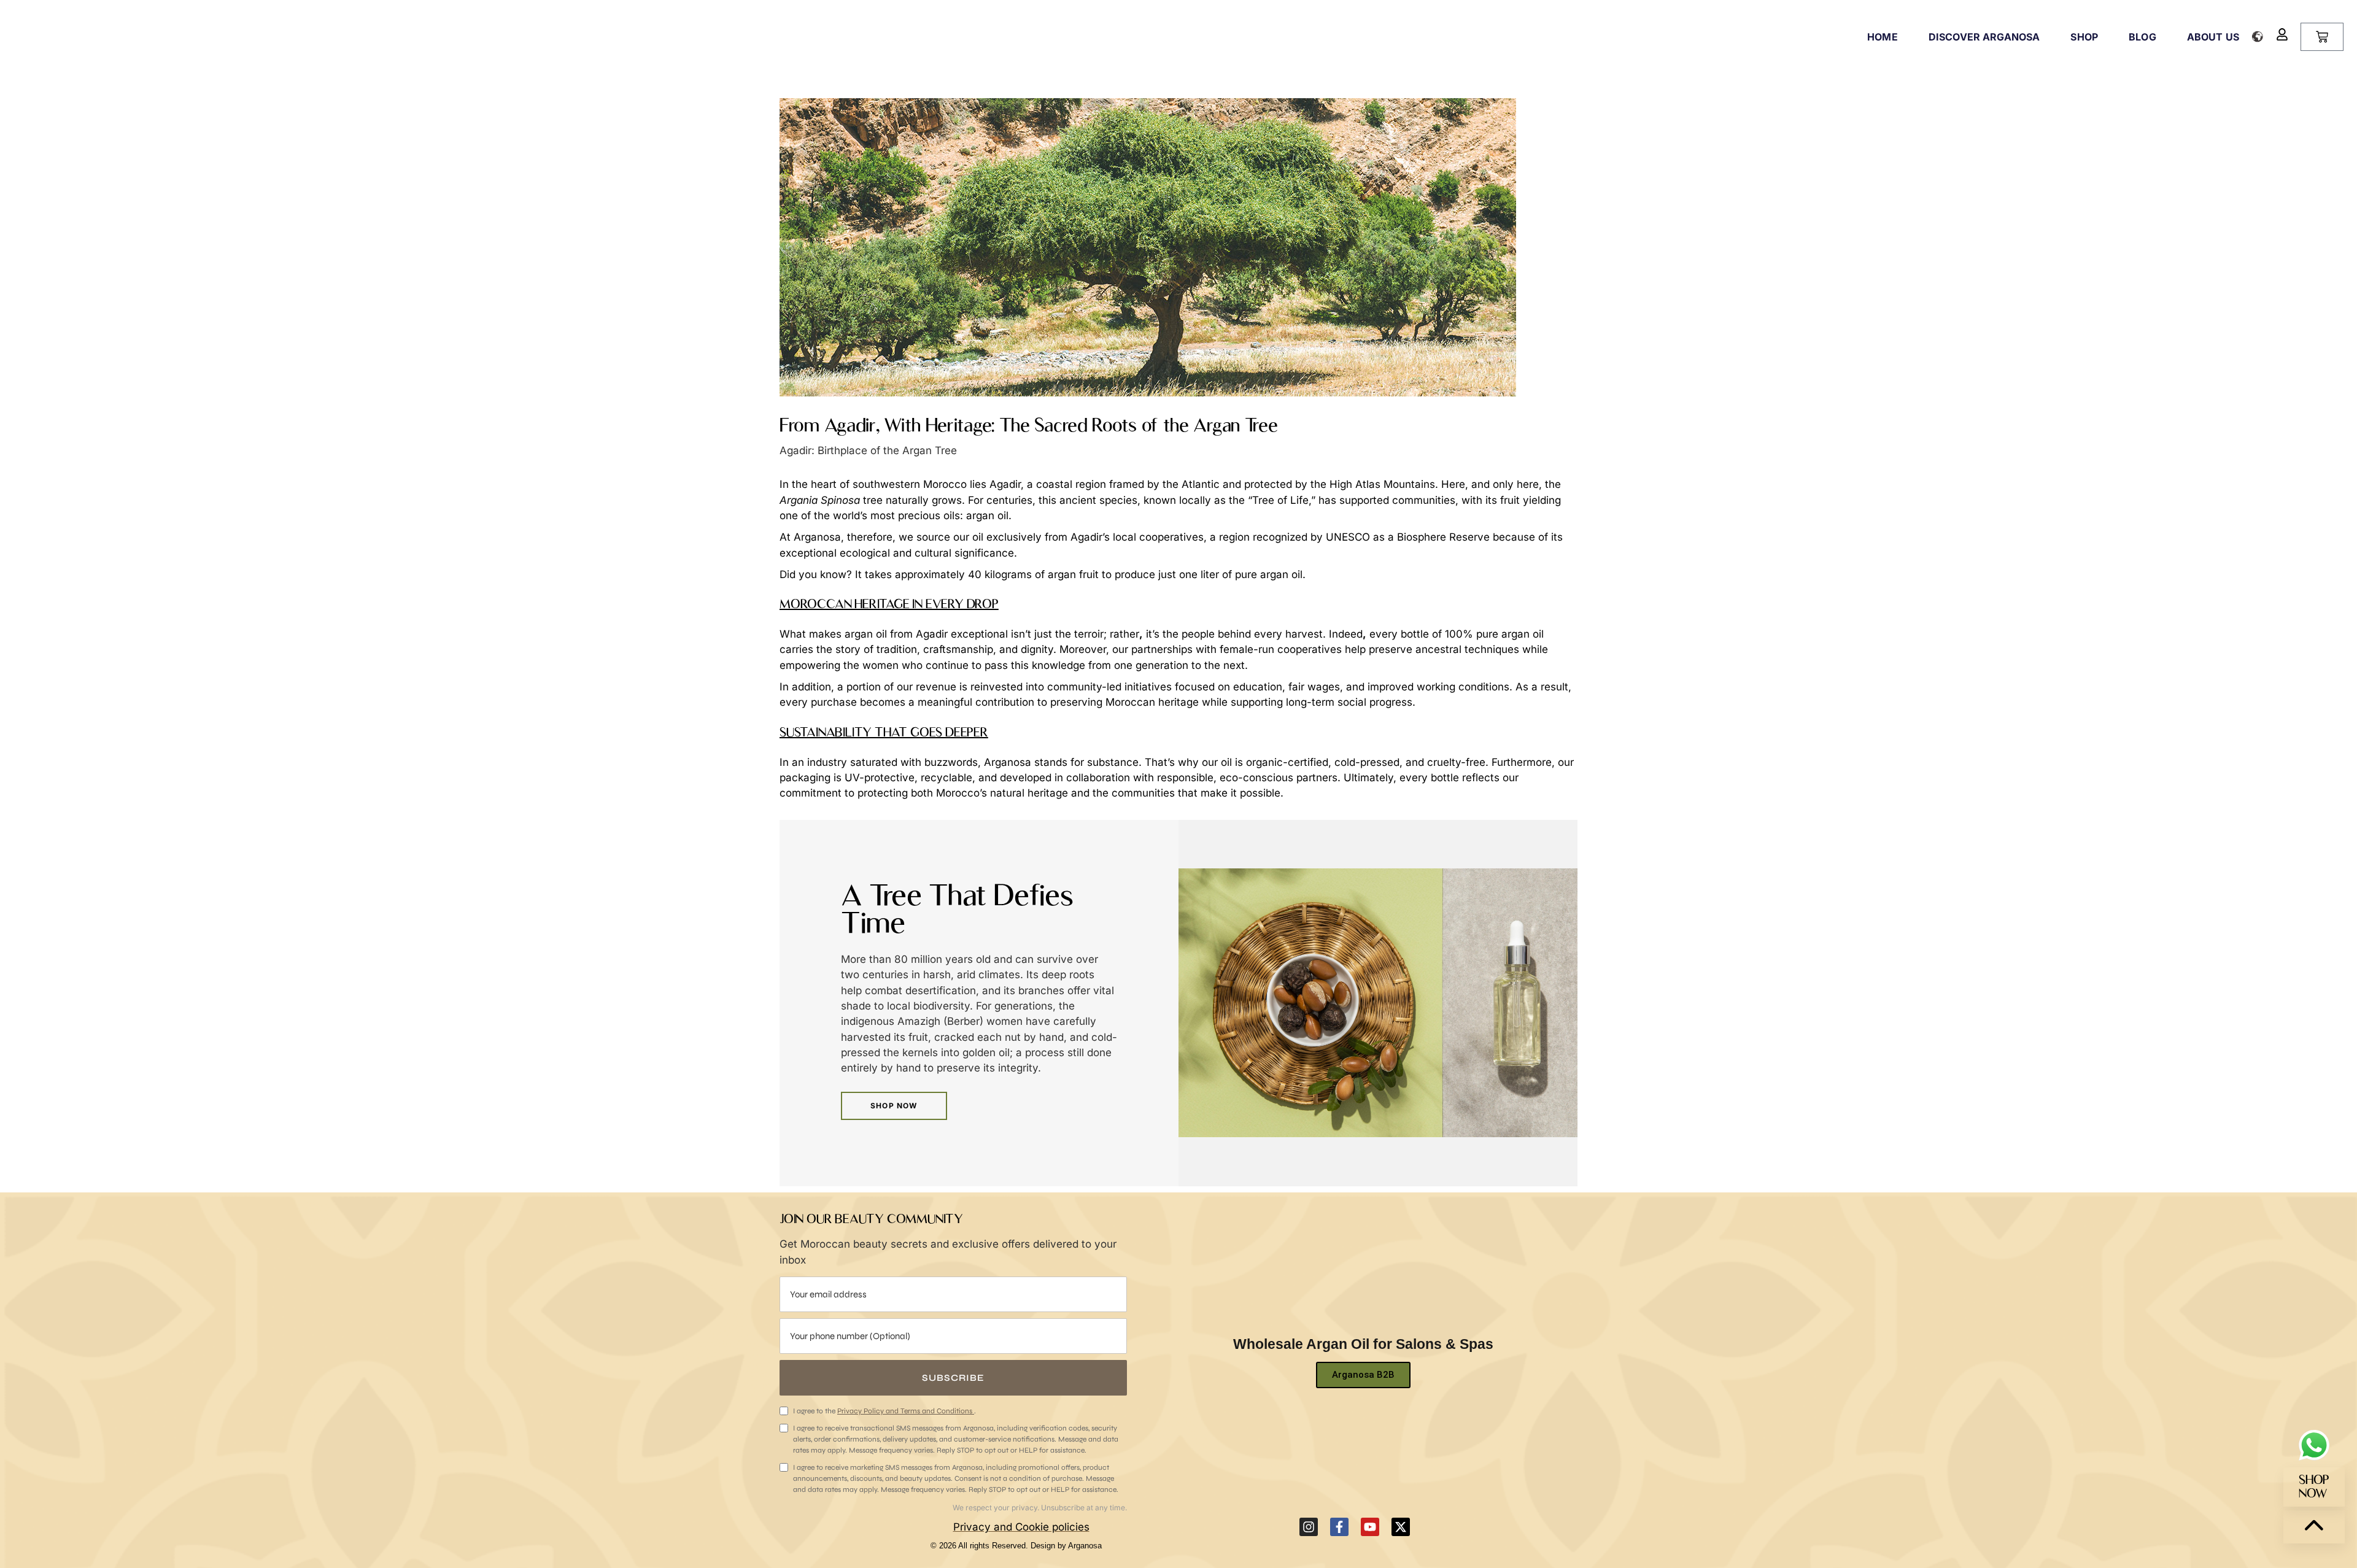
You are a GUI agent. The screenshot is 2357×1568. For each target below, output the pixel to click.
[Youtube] (1370, 1527)
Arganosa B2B (1363, 1375)
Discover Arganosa (1984, 37)
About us (2213, 37)
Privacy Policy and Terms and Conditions (906, 1411)
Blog (2142, 37)
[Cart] (2322, 37)
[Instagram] (1309, 1527)
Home (1883, 37)
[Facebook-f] (1339, 1527)
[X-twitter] (1401, 1527)
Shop (2084, 37)
